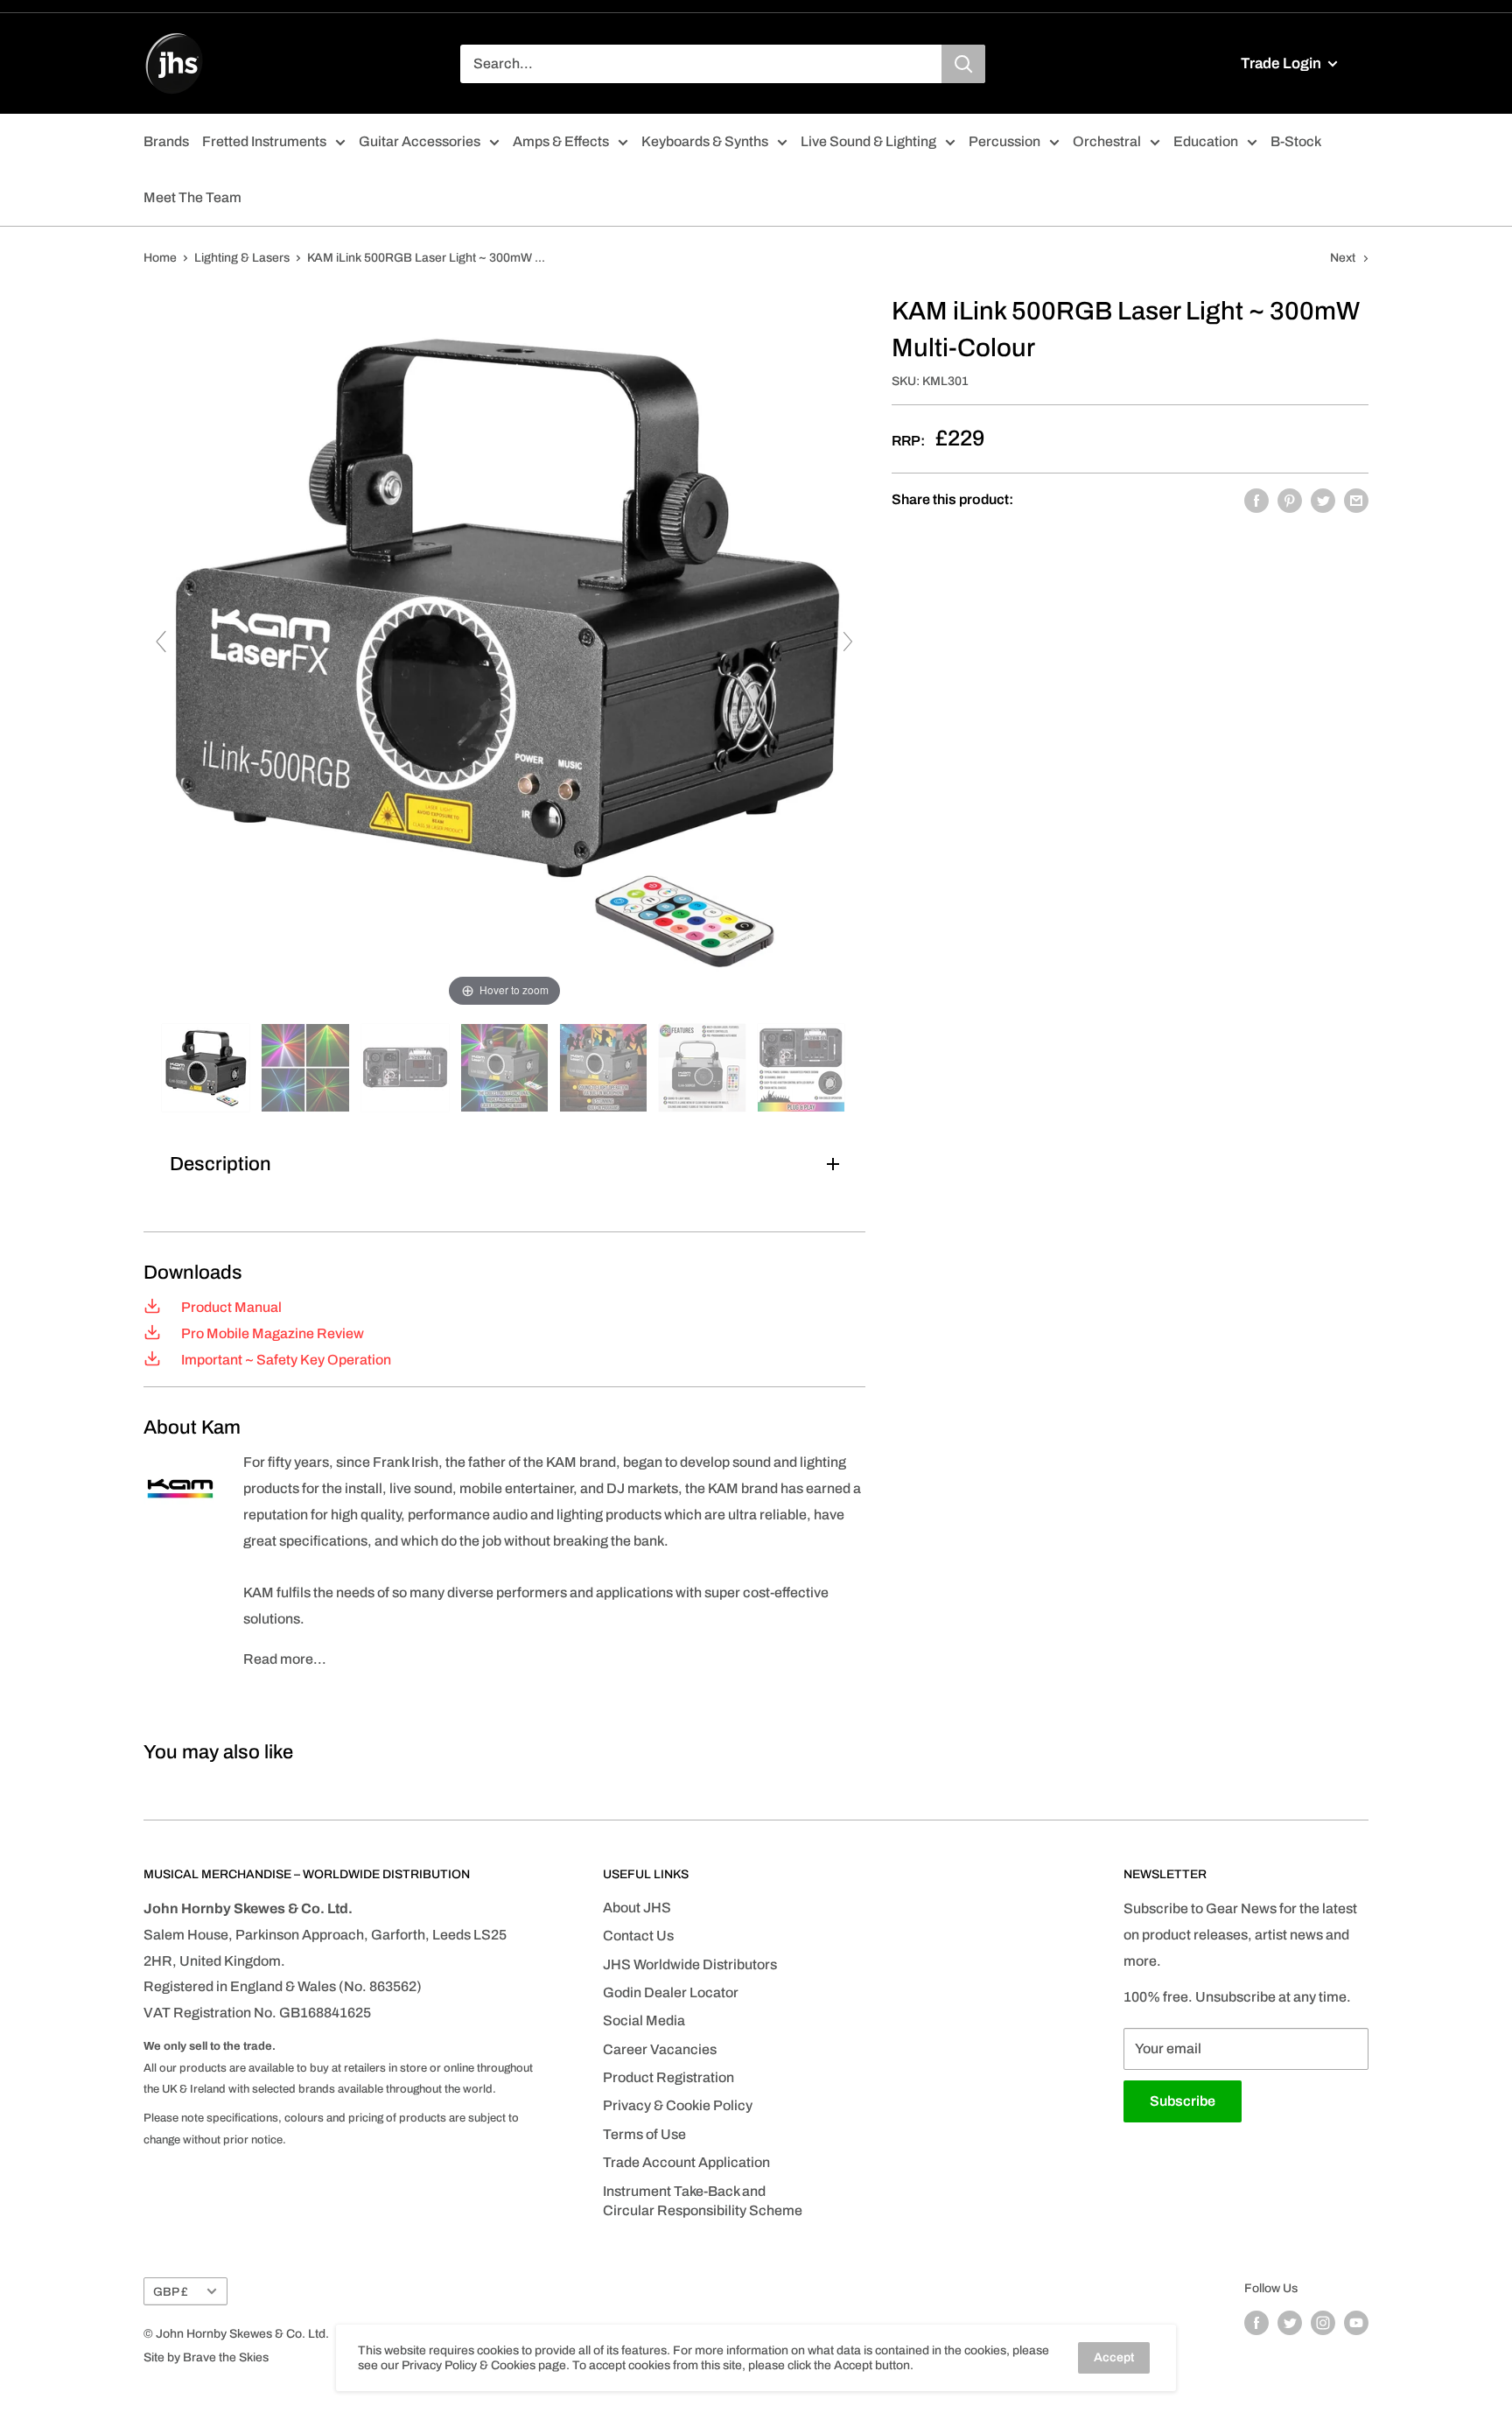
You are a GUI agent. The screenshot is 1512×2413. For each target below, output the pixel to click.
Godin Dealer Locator (671, 1992)
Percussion (1004, 141)
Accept (1114, 2357)
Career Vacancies (660, 2049)
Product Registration (668, 2077)
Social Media (644, 2020)
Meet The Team (192, 197)
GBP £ (171, 2292)
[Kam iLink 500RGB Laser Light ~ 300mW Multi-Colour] (207, 1068)
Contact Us (638, 1936)
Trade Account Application (686, 2162)
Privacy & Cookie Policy (678, 2105)
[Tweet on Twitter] (1323, 500)
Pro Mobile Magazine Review (271, 1333)
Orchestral (1107, 141)
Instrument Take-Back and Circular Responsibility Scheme (703, 2201)
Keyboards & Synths (705, 141)
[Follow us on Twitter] (1290, 2323)
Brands (166, 141)
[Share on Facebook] (1256, 500)
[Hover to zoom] (504, 650)
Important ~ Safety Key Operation (285, 1360)
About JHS (637, 1908)
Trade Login (1282, 63)
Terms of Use (644, 2134)
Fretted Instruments (264, 141)
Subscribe (1183, 2101)
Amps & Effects (561, 141)
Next (1343, 258)
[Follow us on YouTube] (1356, 2323)
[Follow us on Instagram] (1323, 2323)
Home (160, 258)
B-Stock (1296, 141)
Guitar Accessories (420, 141)
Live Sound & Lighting (868, 141)
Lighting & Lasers (242, 258)
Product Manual (230, 1307)
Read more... (285, 1659)
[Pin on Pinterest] (1290, 500)
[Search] (963, 64)
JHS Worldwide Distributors (690, 1964)
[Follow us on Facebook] (1256, 2323)
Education (1206, 141)
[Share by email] (1356, 500)
